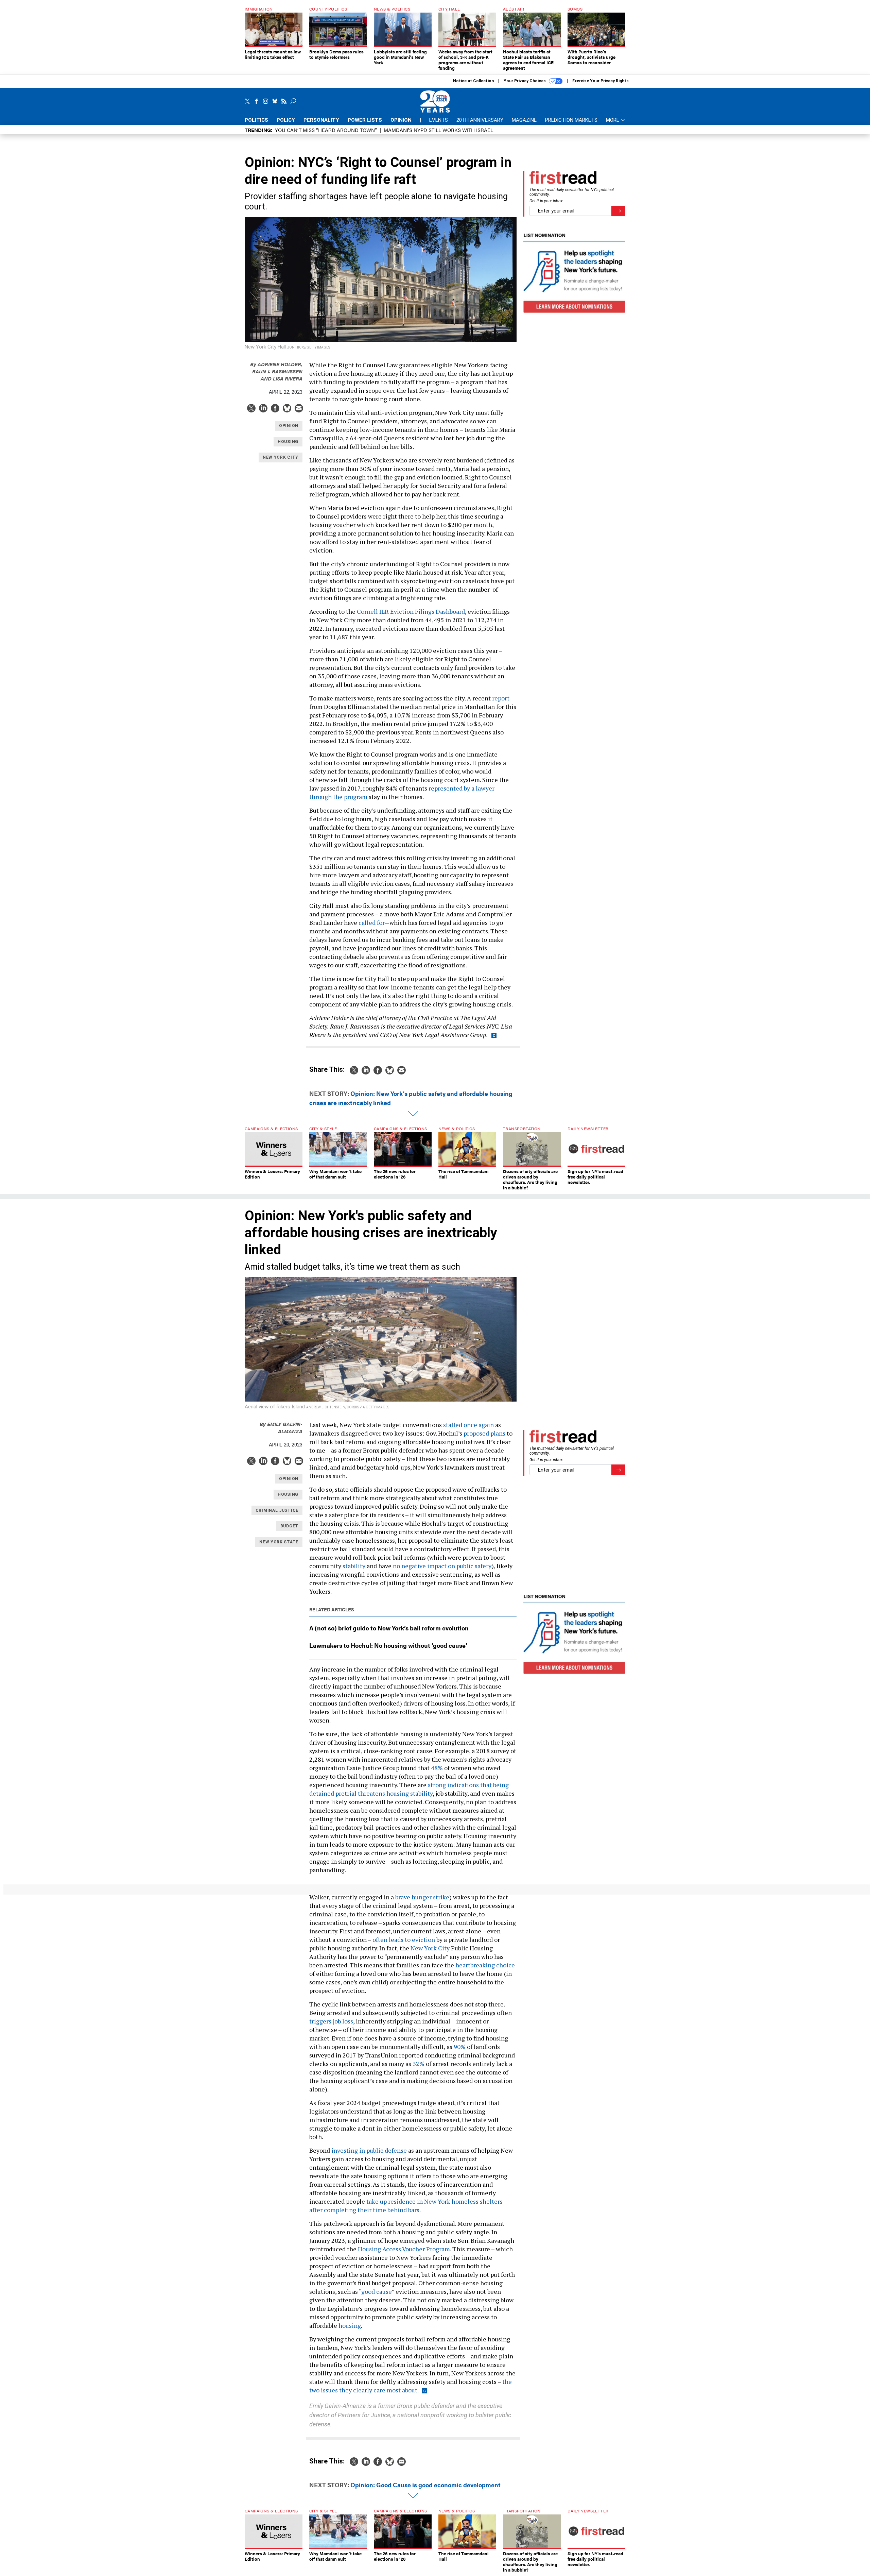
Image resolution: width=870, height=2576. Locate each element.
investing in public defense (368, 2150)
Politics (256, 120)
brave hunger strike (422, 1897)
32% (418, 2064)
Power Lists (365, 120)
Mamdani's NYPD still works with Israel (438, 130)
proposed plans (484, 1433)
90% (459, 2047)
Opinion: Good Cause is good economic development (425, 2485)
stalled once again (468, 1425)
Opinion (401, 120)
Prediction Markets (571, 120)
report (500, 698)
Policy (286, 120)
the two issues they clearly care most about (411, 2386)
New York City (429, 1948)
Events (439, 120)
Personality (321, 120)
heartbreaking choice (484, 1965)
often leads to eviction (403, 1939)
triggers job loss (331, 2021)
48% (436, 1768)
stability (353, 1566)
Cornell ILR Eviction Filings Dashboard (410, 611)
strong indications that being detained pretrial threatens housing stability (409, 1789)
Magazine (524, 120)
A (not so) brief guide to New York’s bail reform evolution (389, 1628)
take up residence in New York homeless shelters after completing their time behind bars (406, 2206)
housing (349, 2325)
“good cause (375, 2291)
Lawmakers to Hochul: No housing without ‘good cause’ (388, 1645)
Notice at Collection (473, 81)
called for (371, 922)
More (613, 120)
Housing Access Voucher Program (403, 2249)
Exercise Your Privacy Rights (601, 81)
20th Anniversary (480, 120)
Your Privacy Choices (525, 81)
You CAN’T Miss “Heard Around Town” (326, 130)
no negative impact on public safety (441, 1566)
